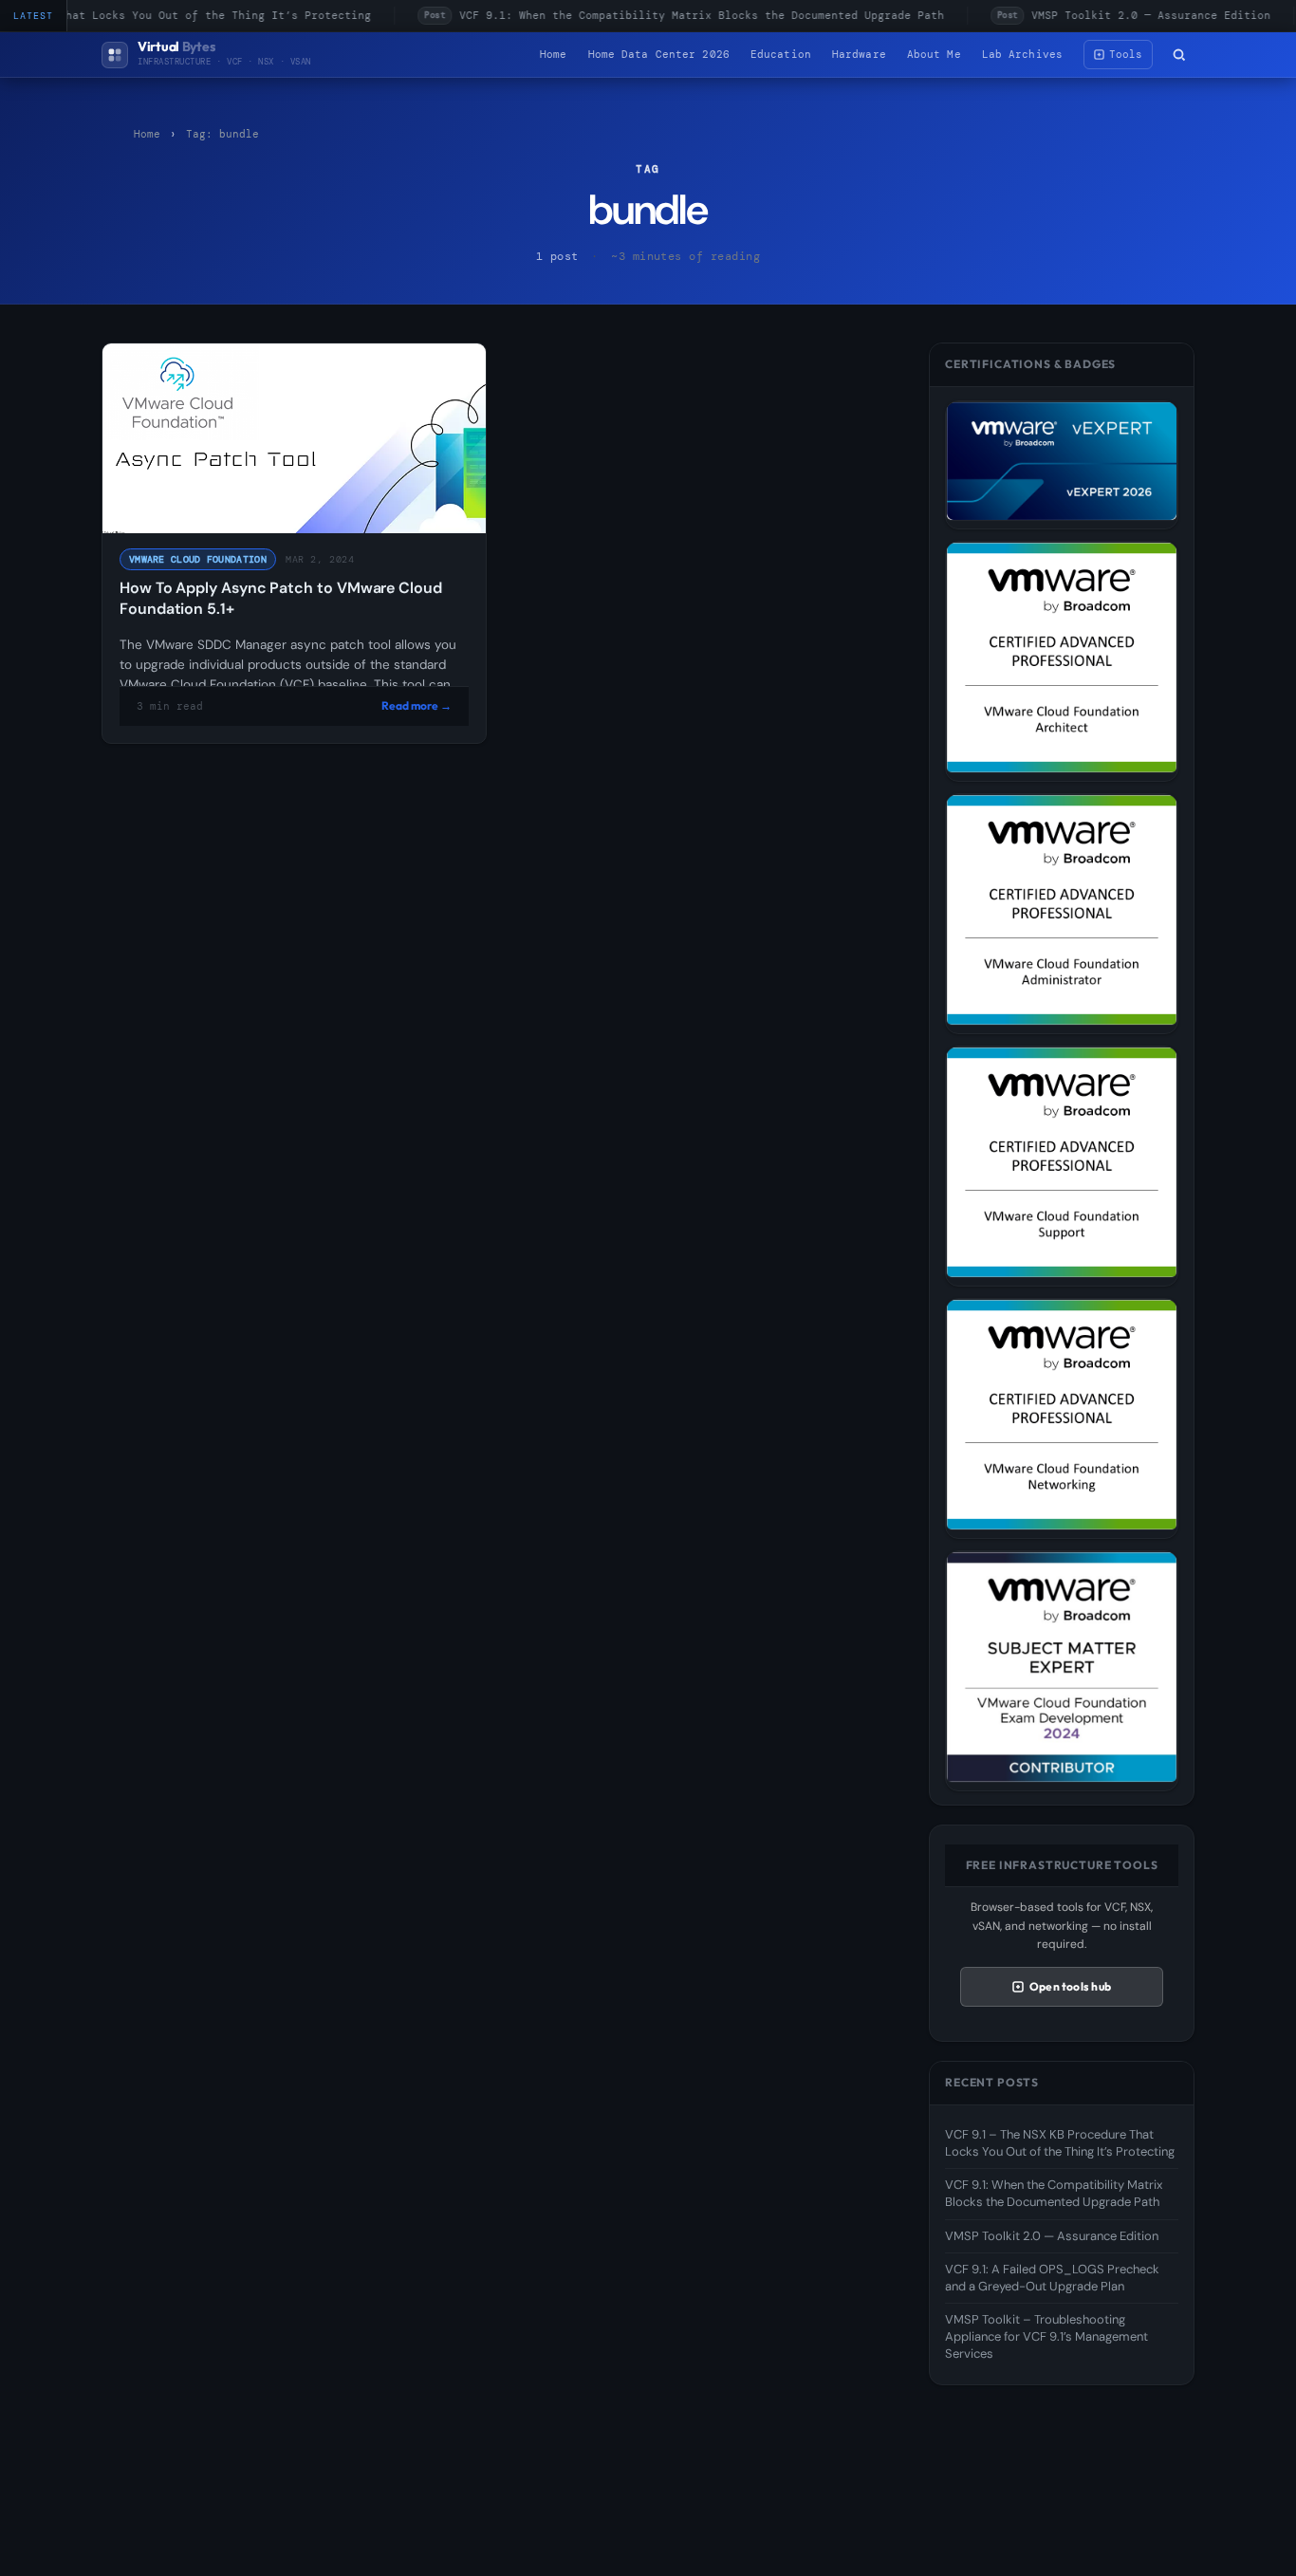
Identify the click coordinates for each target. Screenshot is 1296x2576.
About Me (934, 54)
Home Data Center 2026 (659, 54)
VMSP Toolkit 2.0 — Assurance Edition (1123, 15)
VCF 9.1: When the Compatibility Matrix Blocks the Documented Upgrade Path (673, 15)
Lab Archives (1022, 54)
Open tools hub (1070, 1986)
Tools (1126, 54)
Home (553, 54)
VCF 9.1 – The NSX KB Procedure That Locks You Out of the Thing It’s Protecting (1060, 2143)
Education (781, 54)
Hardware (859, 54)
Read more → (417, 705)
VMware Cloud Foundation (198, 559)
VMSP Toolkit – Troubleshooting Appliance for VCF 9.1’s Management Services (1046, 2336)
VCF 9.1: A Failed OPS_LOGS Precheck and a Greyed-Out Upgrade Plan (1052, 2278)
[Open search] (1179, 55)
